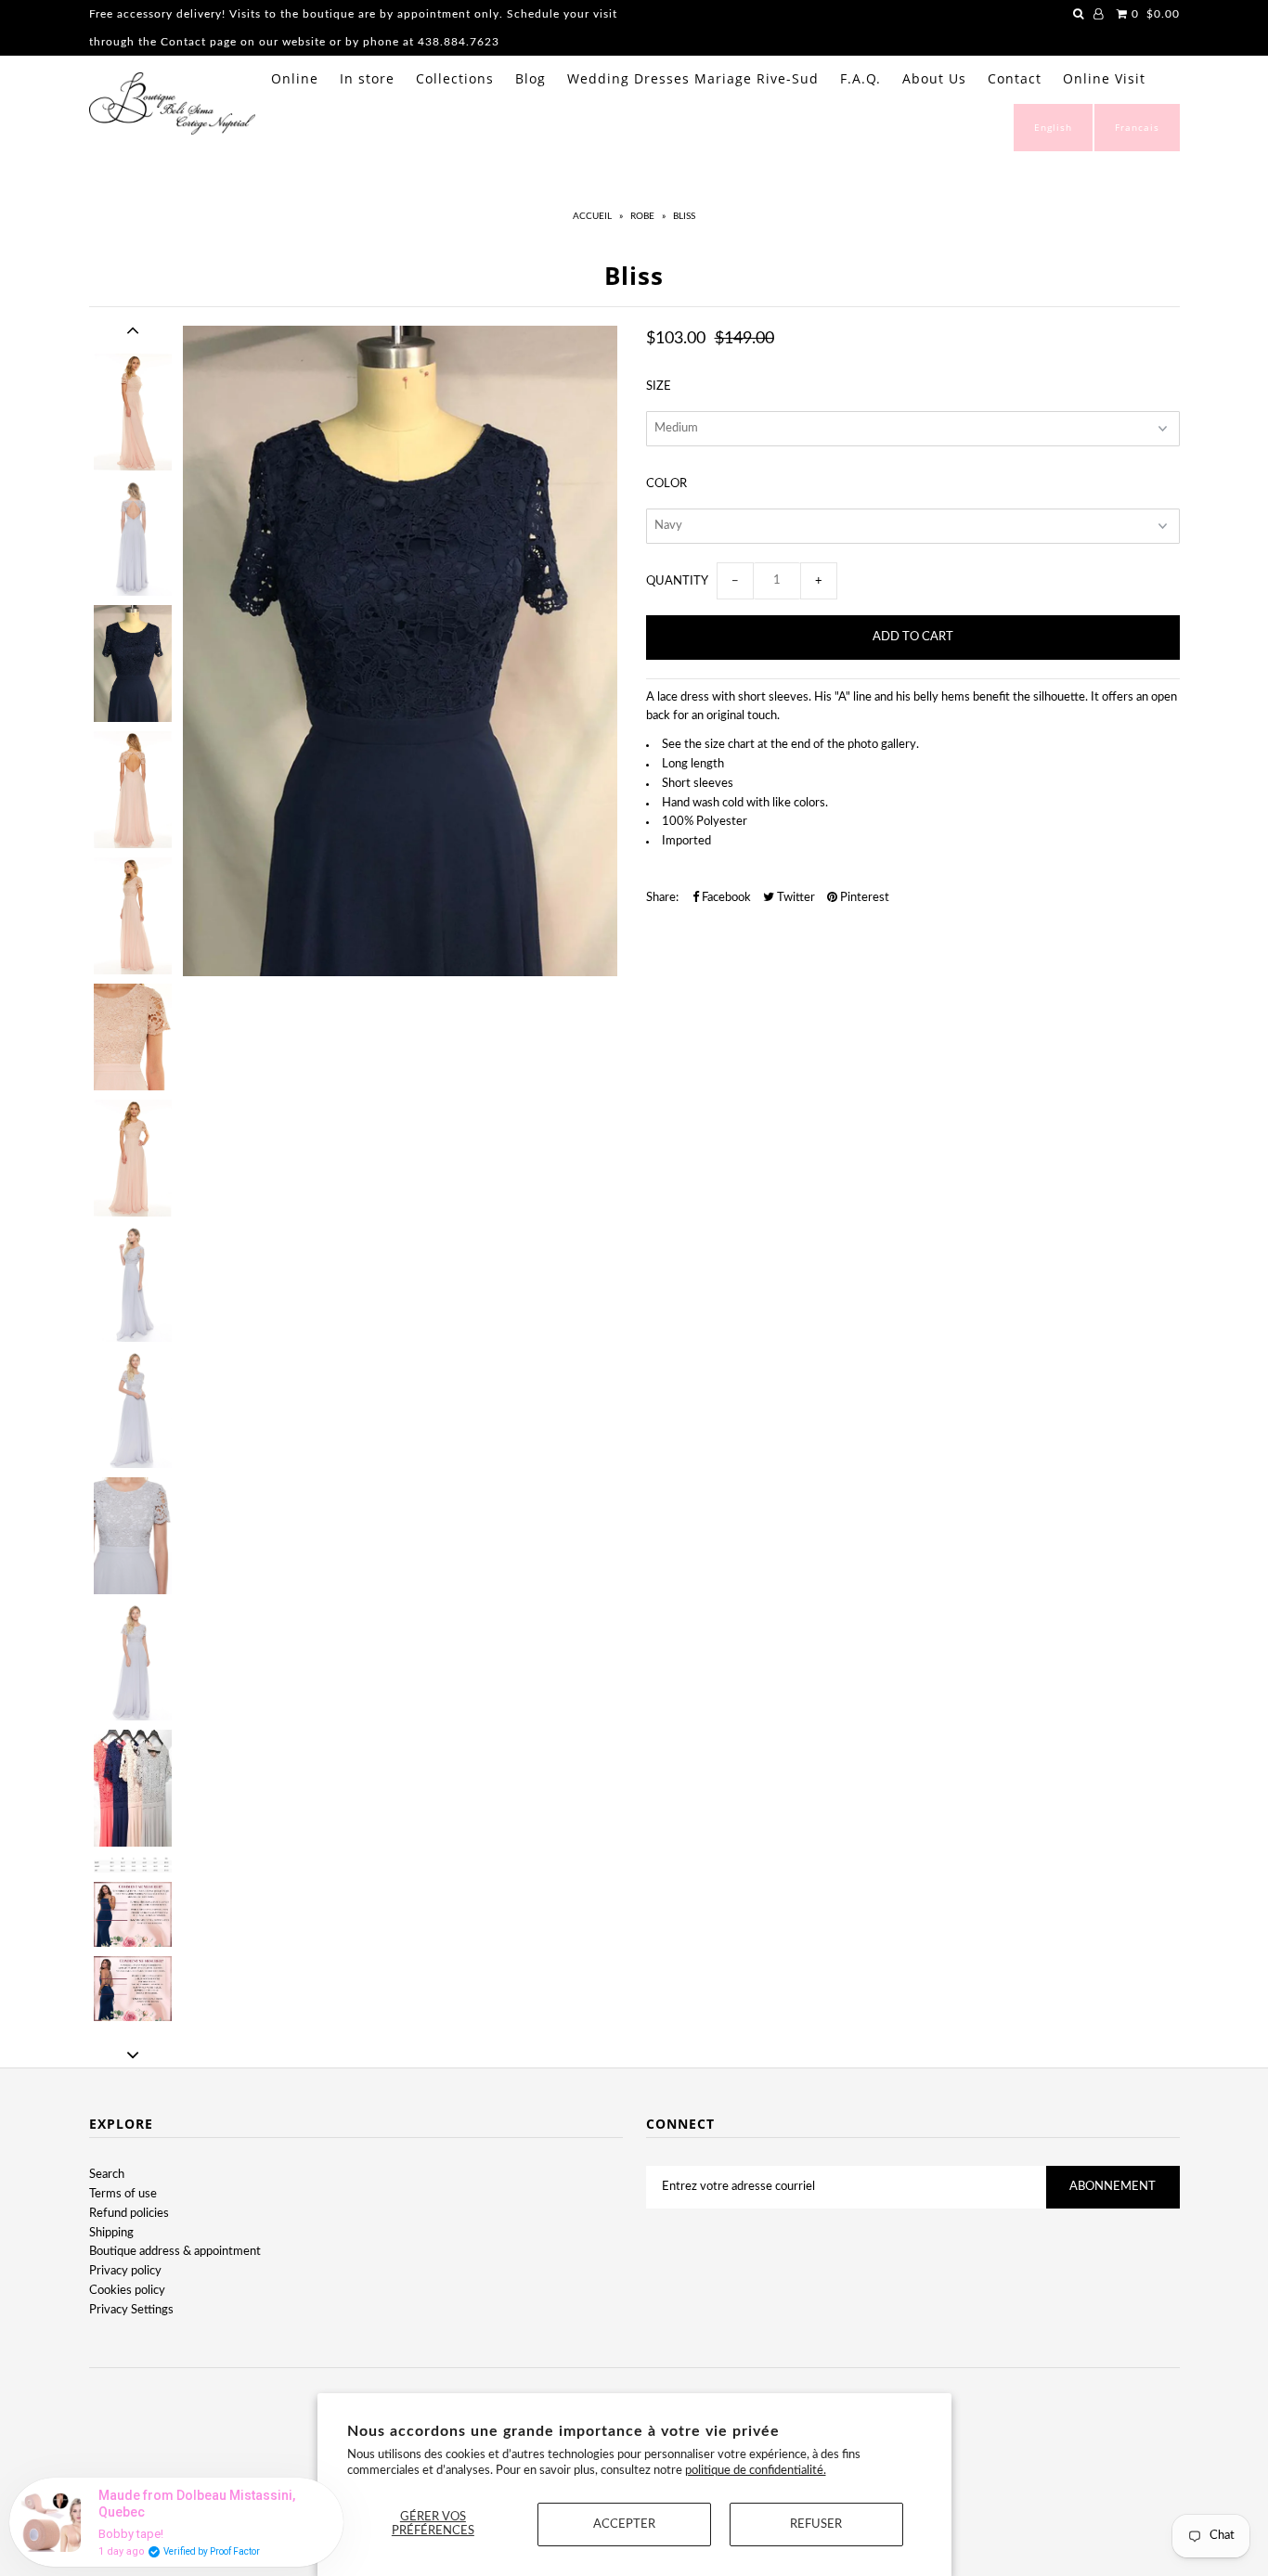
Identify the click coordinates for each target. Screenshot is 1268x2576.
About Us (934, 78)
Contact (1015, 78)
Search (107, 2175)
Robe (642, 216)
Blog (530, 78)
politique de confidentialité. (756, 2471)
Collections (455, 78)
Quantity (677, 581)
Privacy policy (125, 2271)
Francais (1137, 127)
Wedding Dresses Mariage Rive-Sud (693, 78)
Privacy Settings (131, 2310)
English (1053, 127)
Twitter (795, 898)
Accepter (624, 2524)
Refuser (816, 2524)
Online (295, 78)
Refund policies (129, 2214)
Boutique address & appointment (175, 2252)
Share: (662, 898)
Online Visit (1104, 78)
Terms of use (123, 2194)
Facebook (725, 898)
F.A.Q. (860, 78)
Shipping (111, 2233)
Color (666, 484)
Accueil (592, 216)
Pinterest (863, 898)
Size (659, 386)
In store (367, 78)
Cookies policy (127, 2291)
